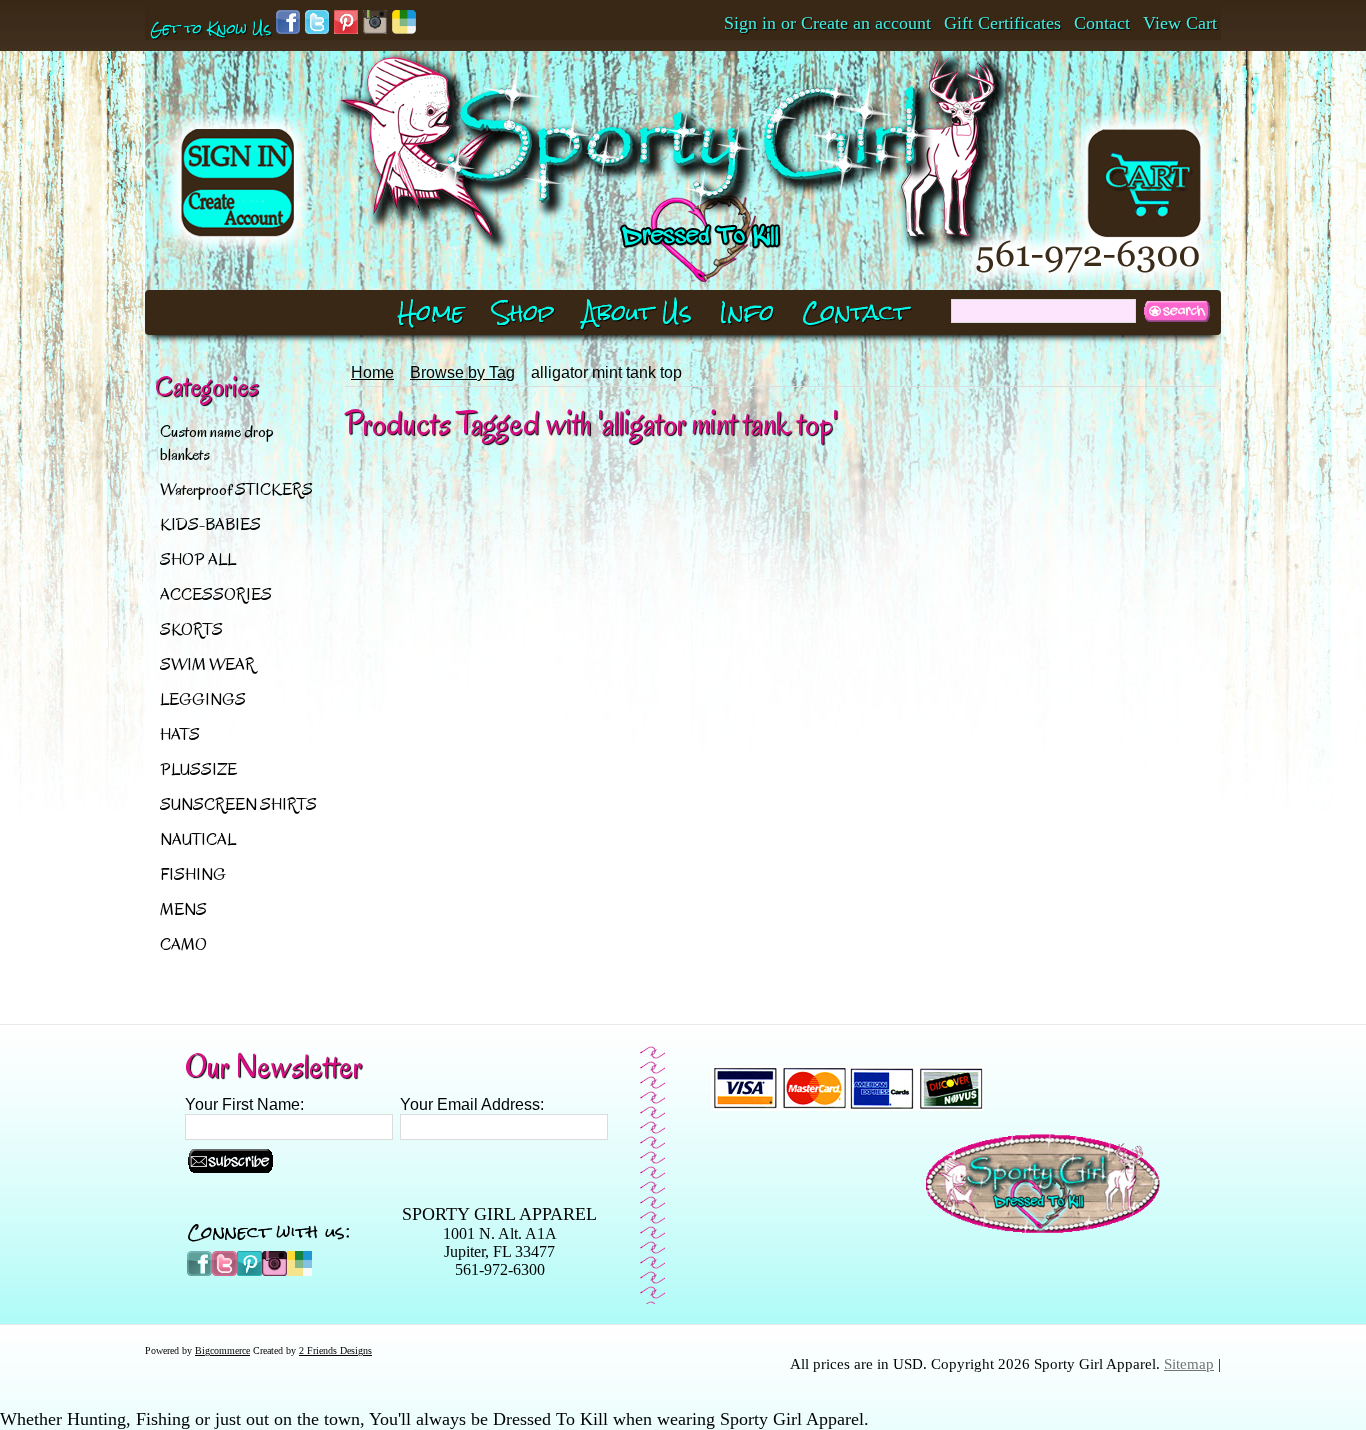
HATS (180, 734)
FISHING (193, 874)
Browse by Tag (462, 372)
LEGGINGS (203, 699)
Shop (523, 312)
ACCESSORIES (216, 594)
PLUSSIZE (198, 769)
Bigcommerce (222, 1350)
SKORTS (191, 629)
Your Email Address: (472, 1104)
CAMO (183, 944)
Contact (1102, 23)
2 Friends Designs (335, 1350)
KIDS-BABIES (210, 524)
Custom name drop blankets (217, 443)
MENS (183, 909)
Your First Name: (244, 1104)
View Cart (1180, 23)
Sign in (750, 23)
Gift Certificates (1002, 23)
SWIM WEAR (207, 664)
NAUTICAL (198, 839)
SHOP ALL (198, 559)
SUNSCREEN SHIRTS (238, 804)
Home (372, 372)
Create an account (866, 23)
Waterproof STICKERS (236, 489)
